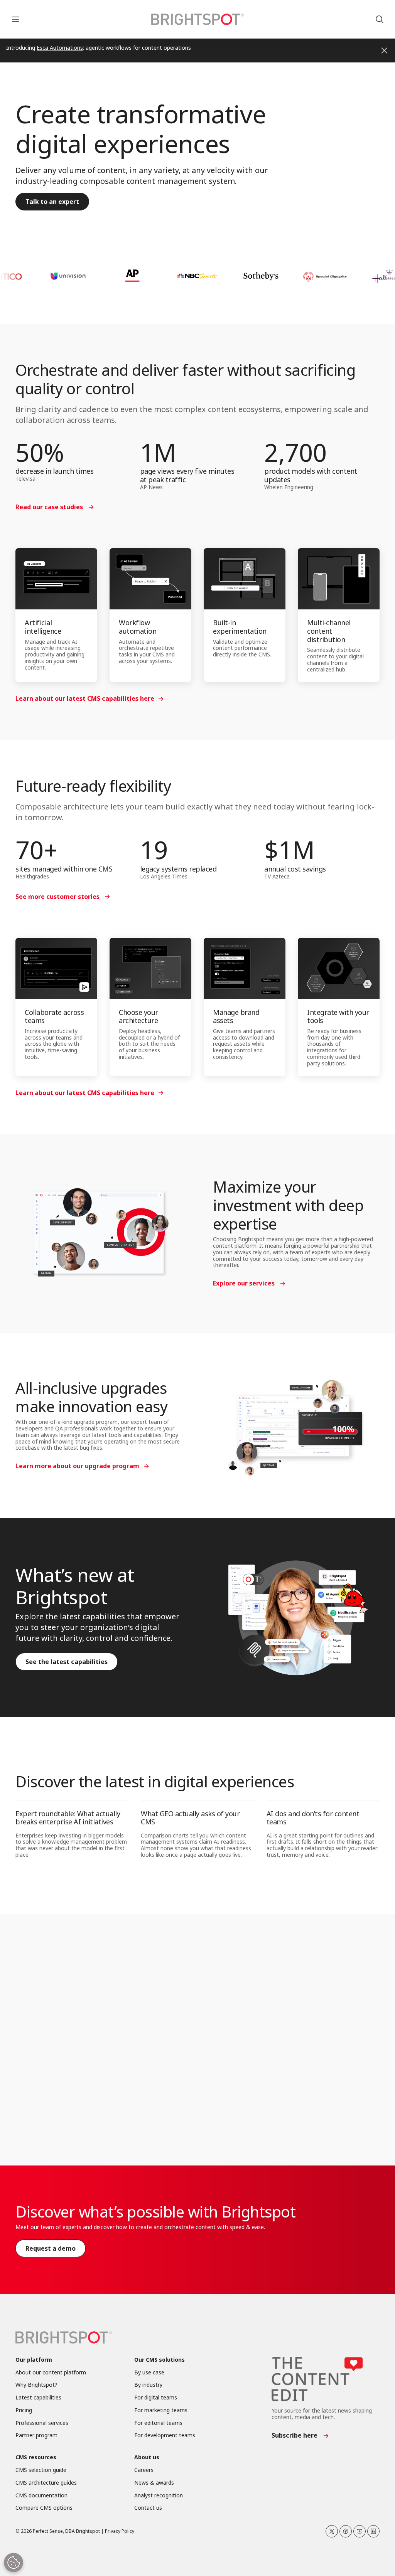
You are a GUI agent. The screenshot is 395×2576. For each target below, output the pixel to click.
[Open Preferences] (14, 2563)
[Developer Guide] (197, 2088)
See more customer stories (57, 897)
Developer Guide (175, 2117)
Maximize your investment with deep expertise (288, 1205)
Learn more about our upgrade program (77, 1466)
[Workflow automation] (150, 579)
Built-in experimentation (240, 627)
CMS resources (296, 2117)
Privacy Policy (120, 2531)
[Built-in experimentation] (245, 579)
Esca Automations (60, 48)
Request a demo (51, 2248)
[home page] (197, 19)
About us (147, 2457)
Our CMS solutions (160, 2360)
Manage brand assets (236, 1016)
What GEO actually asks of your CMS (190, 1818)
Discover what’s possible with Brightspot (155, 2212)
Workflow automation (138, 627)
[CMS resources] (322, 2088)
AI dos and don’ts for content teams (313, 1818)
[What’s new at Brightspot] (296, 1617)
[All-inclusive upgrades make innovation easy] (296, 1425)
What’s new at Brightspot (75, 1586)
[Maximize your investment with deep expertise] (99, 1233)
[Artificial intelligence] (56, 579)
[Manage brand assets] (245, 968)
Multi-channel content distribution (329, 631)
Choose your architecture (138, 1016)
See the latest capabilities (67, 1662)
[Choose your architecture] (150, 968)
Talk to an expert (52, 202)
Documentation (50, 2117)
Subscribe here (295, 2435)
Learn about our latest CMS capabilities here (85, 698)
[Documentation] (73, 2088)
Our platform (34, 2360)
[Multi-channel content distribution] (339, 579)
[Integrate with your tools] (339, 968)
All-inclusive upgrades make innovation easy (91, 1397)
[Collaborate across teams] (56, 968)
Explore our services (244, 1283)
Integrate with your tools (338, 1016)
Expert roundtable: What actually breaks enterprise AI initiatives (68, 1818)
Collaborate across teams (54, 1016)
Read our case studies (49, 507)
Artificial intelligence (43, 627)
